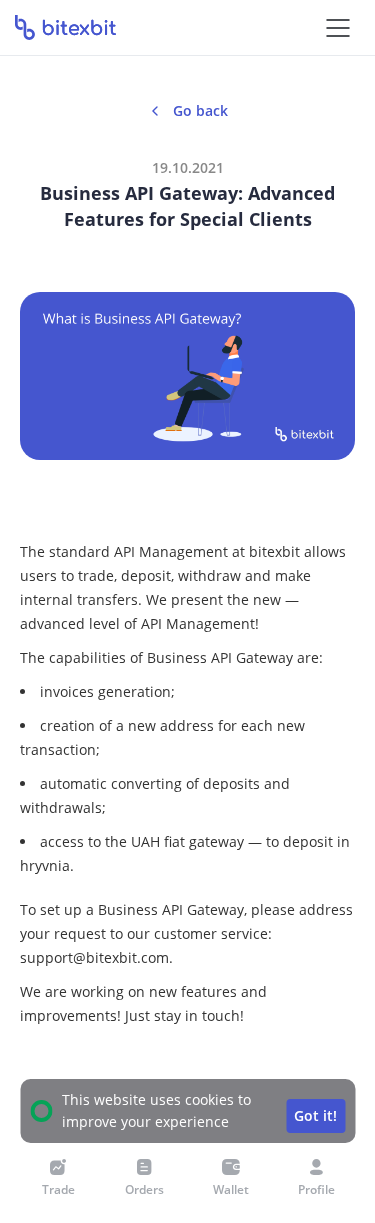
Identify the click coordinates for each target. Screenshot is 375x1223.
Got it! (315, 1115)
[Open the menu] (337, 27)
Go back (200, 110)
